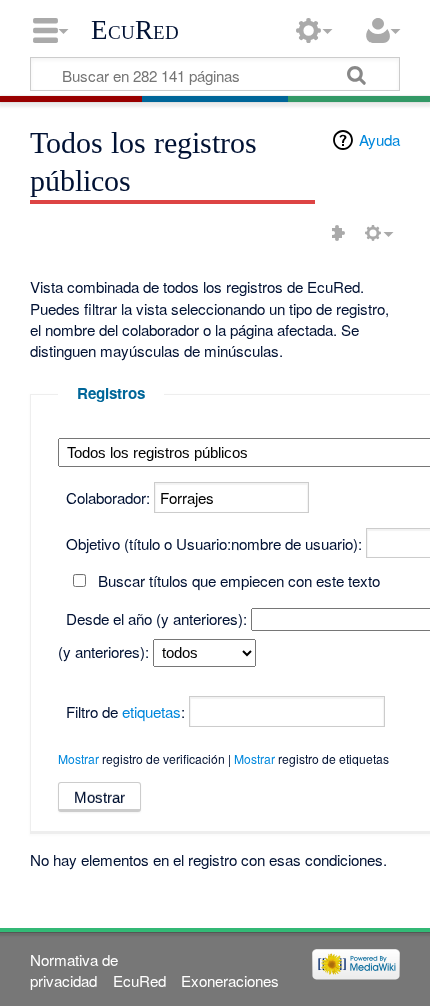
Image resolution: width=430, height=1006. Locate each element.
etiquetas (151, 711)
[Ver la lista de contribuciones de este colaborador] (338, 233)
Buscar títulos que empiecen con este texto (239, 580)
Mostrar (78, 758)
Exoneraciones (230, 980)
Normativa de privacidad (74, 970)
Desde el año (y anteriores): (156, 618)
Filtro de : (125, 711)
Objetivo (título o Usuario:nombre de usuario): (214, 543)
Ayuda (379, 139)
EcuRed (135, 30)
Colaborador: (108, 497)
